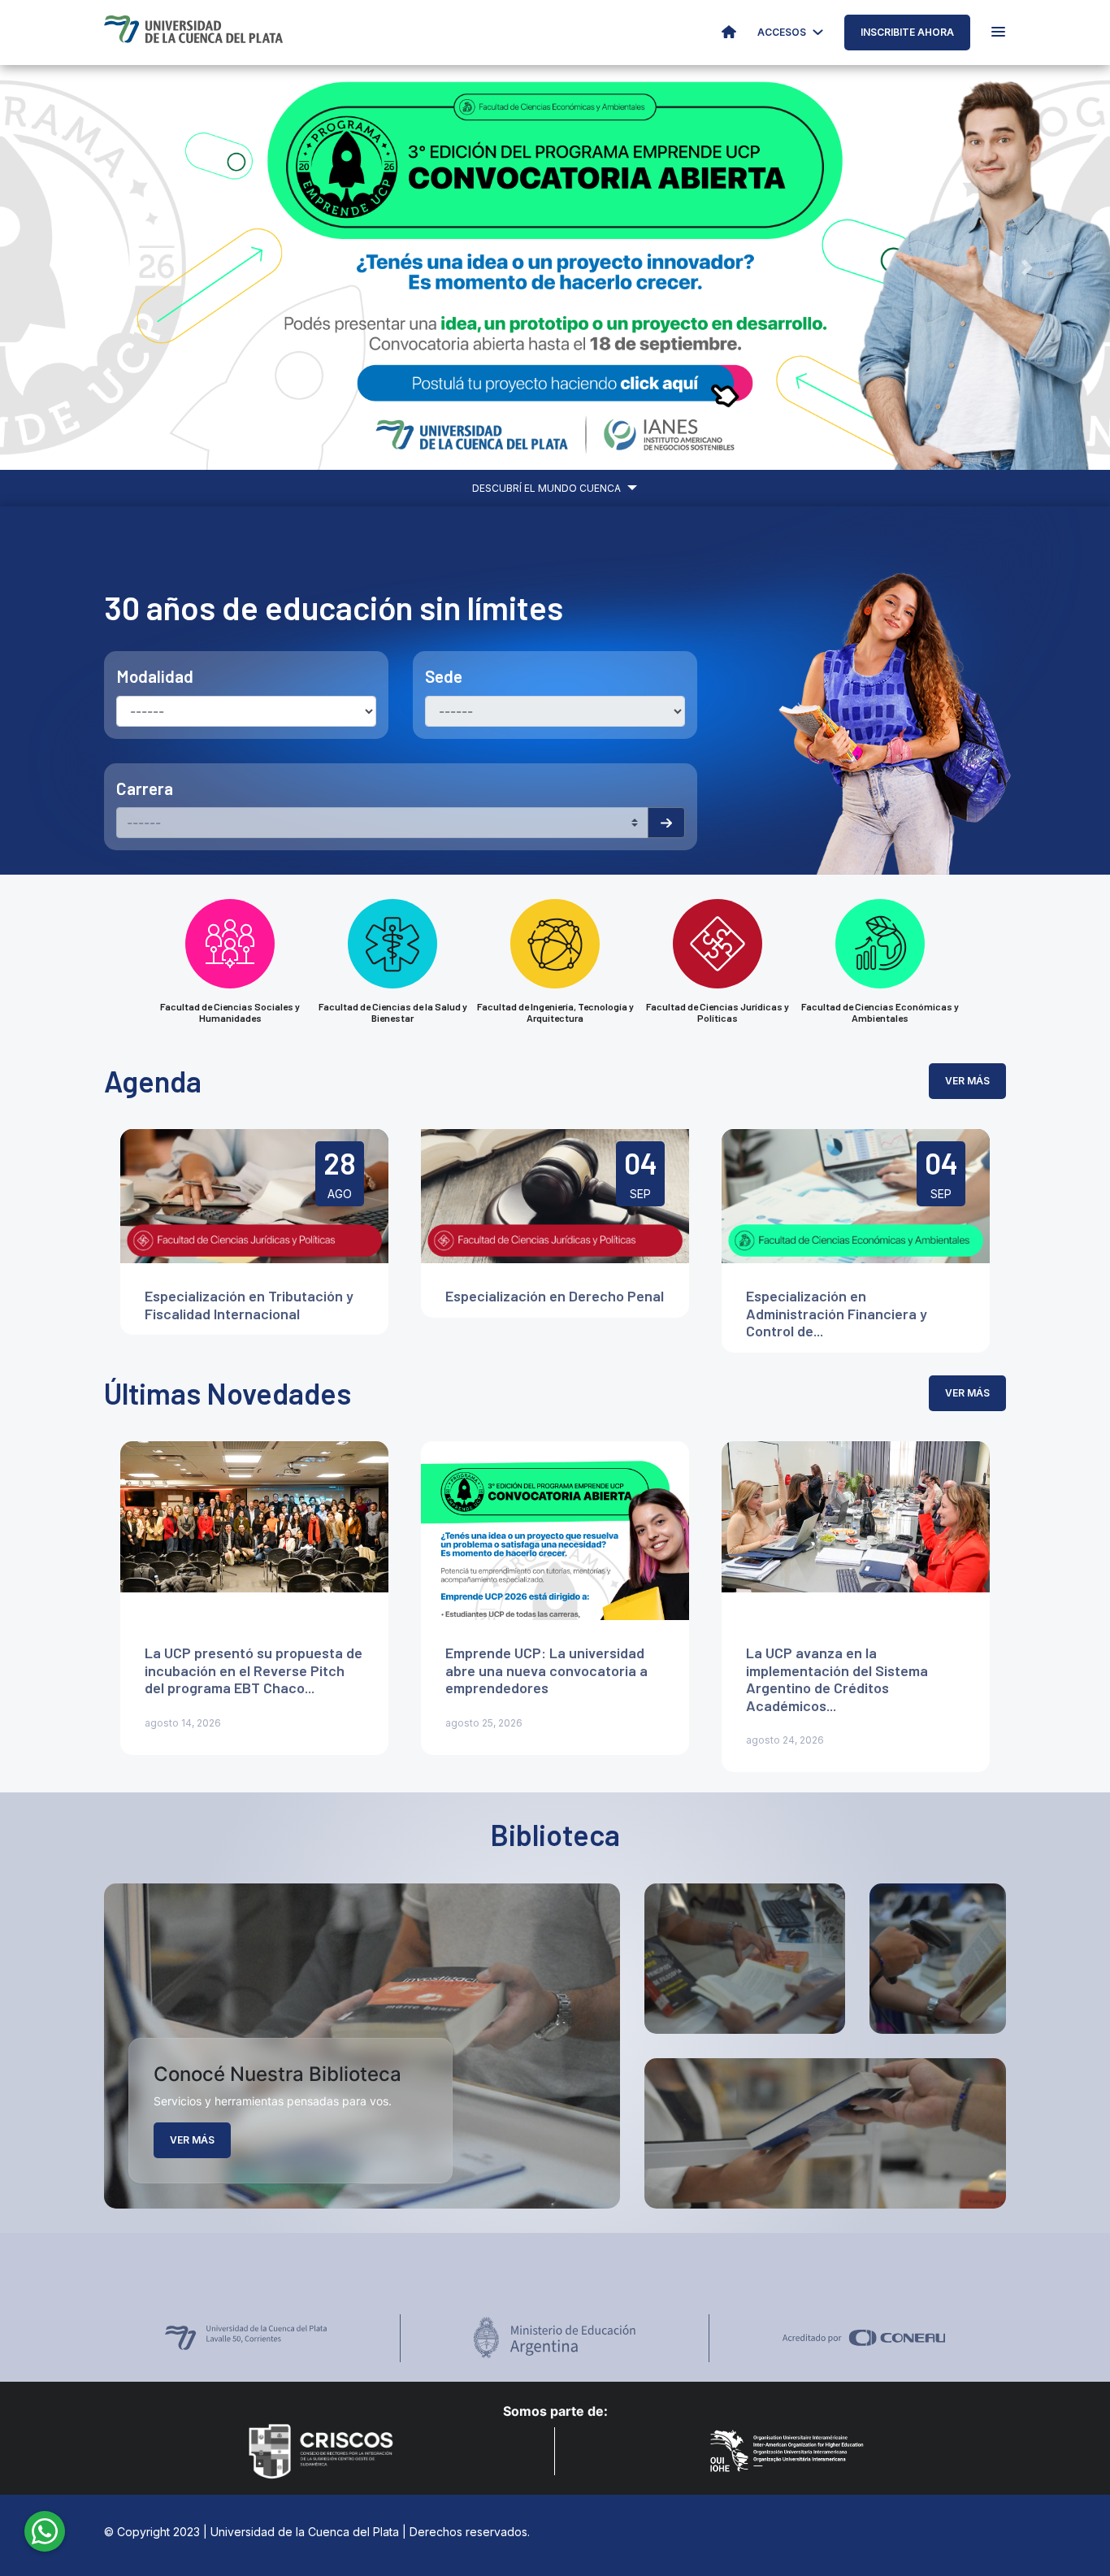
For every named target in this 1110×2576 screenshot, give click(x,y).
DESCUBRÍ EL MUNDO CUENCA (548, 488)
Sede (444, 676)
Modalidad (155, 676)
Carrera (145, 788)
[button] (83, 267)
